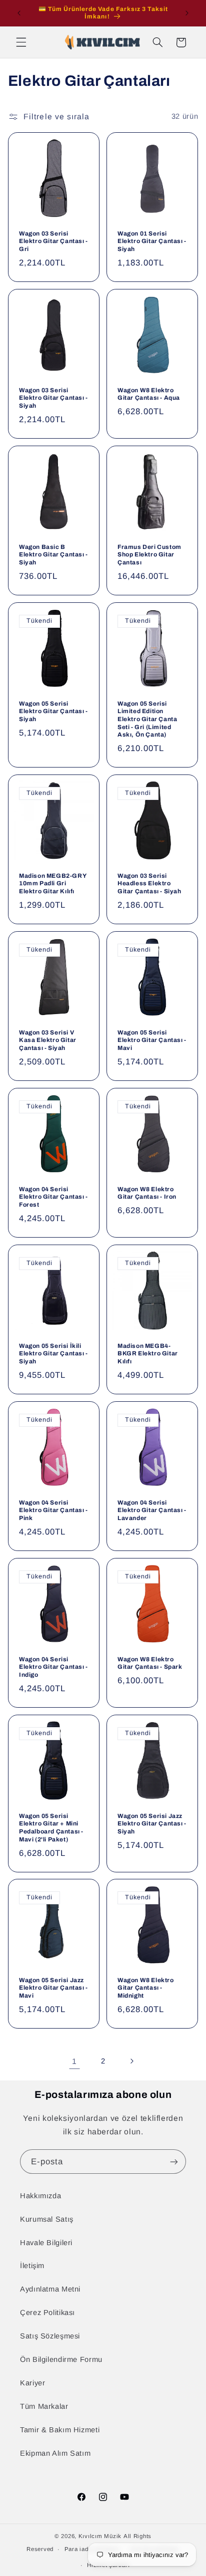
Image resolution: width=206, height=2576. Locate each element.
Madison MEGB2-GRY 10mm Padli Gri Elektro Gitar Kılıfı (52, 884)
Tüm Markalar (44, 2406)
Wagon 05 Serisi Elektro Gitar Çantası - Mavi (152, 1040)
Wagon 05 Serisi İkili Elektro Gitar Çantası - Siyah (53, 1354)
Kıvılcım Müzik (100, 2536)
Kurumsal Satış (47, 2219)
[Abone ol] (174, 2162)
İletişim (32, 2266)
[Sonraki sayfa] (131, 2061)
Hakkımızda (40, 2196)
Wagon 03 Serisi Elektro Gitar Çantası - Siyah (53, 398)
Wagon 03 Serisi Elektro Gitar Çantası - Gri (53, 241)
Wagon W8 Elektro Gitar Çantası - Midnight (146, 1988)
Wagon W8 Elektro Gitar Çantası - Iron (147, 1193)
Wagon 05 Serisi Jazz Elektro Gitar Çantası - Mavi (53, 1988)
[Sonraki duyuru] (187, 13)
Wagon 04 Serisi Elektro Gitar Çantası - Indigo (53, 1667)
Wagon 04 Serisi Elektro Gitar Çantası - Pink (53, 1510)
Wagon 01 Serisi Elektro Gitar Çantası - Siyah (152, 241)
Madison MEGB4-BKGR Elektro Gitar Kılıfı (148, 1354)
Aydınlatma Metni (50, 2289)
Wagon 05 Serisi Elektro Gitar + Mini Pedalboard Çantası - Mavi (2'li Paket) (51, 1828)
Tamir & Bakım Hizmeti (60, 2430)
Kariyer (32, 2383)
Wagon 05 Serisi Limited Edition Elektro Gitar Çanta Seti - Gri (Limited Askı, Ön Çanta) (147, 719)
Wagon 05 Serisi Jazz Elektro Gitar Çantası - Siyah (152, 1824)
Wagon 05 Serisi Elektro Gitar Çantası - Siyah (53, 711)
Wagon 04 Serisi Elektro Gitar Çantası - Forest (53, 1197)
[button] (21, 42)
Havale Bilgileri (46, 2243)
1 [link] (74, 2061)
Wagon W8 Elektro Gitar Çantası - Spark (150, 1663)
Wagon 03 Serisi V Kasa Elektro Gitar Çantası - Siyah (48, 1040)
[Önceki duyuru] (19, 13)
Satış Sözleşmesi (50, 2336)
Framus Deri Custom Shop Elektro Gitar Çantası (149, 555)
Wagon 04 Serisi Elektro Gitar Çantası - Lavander (152, 1510)
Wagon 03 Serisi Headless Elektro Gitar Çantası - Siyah (149, 884)
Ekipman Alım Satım (55, 2453)
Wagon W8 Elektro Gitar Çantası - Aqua (149, 394)
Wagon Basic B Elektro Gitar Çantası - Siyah (53, 555)
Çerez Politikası (47, 2313)
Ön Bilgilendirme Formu (61, 2359)
